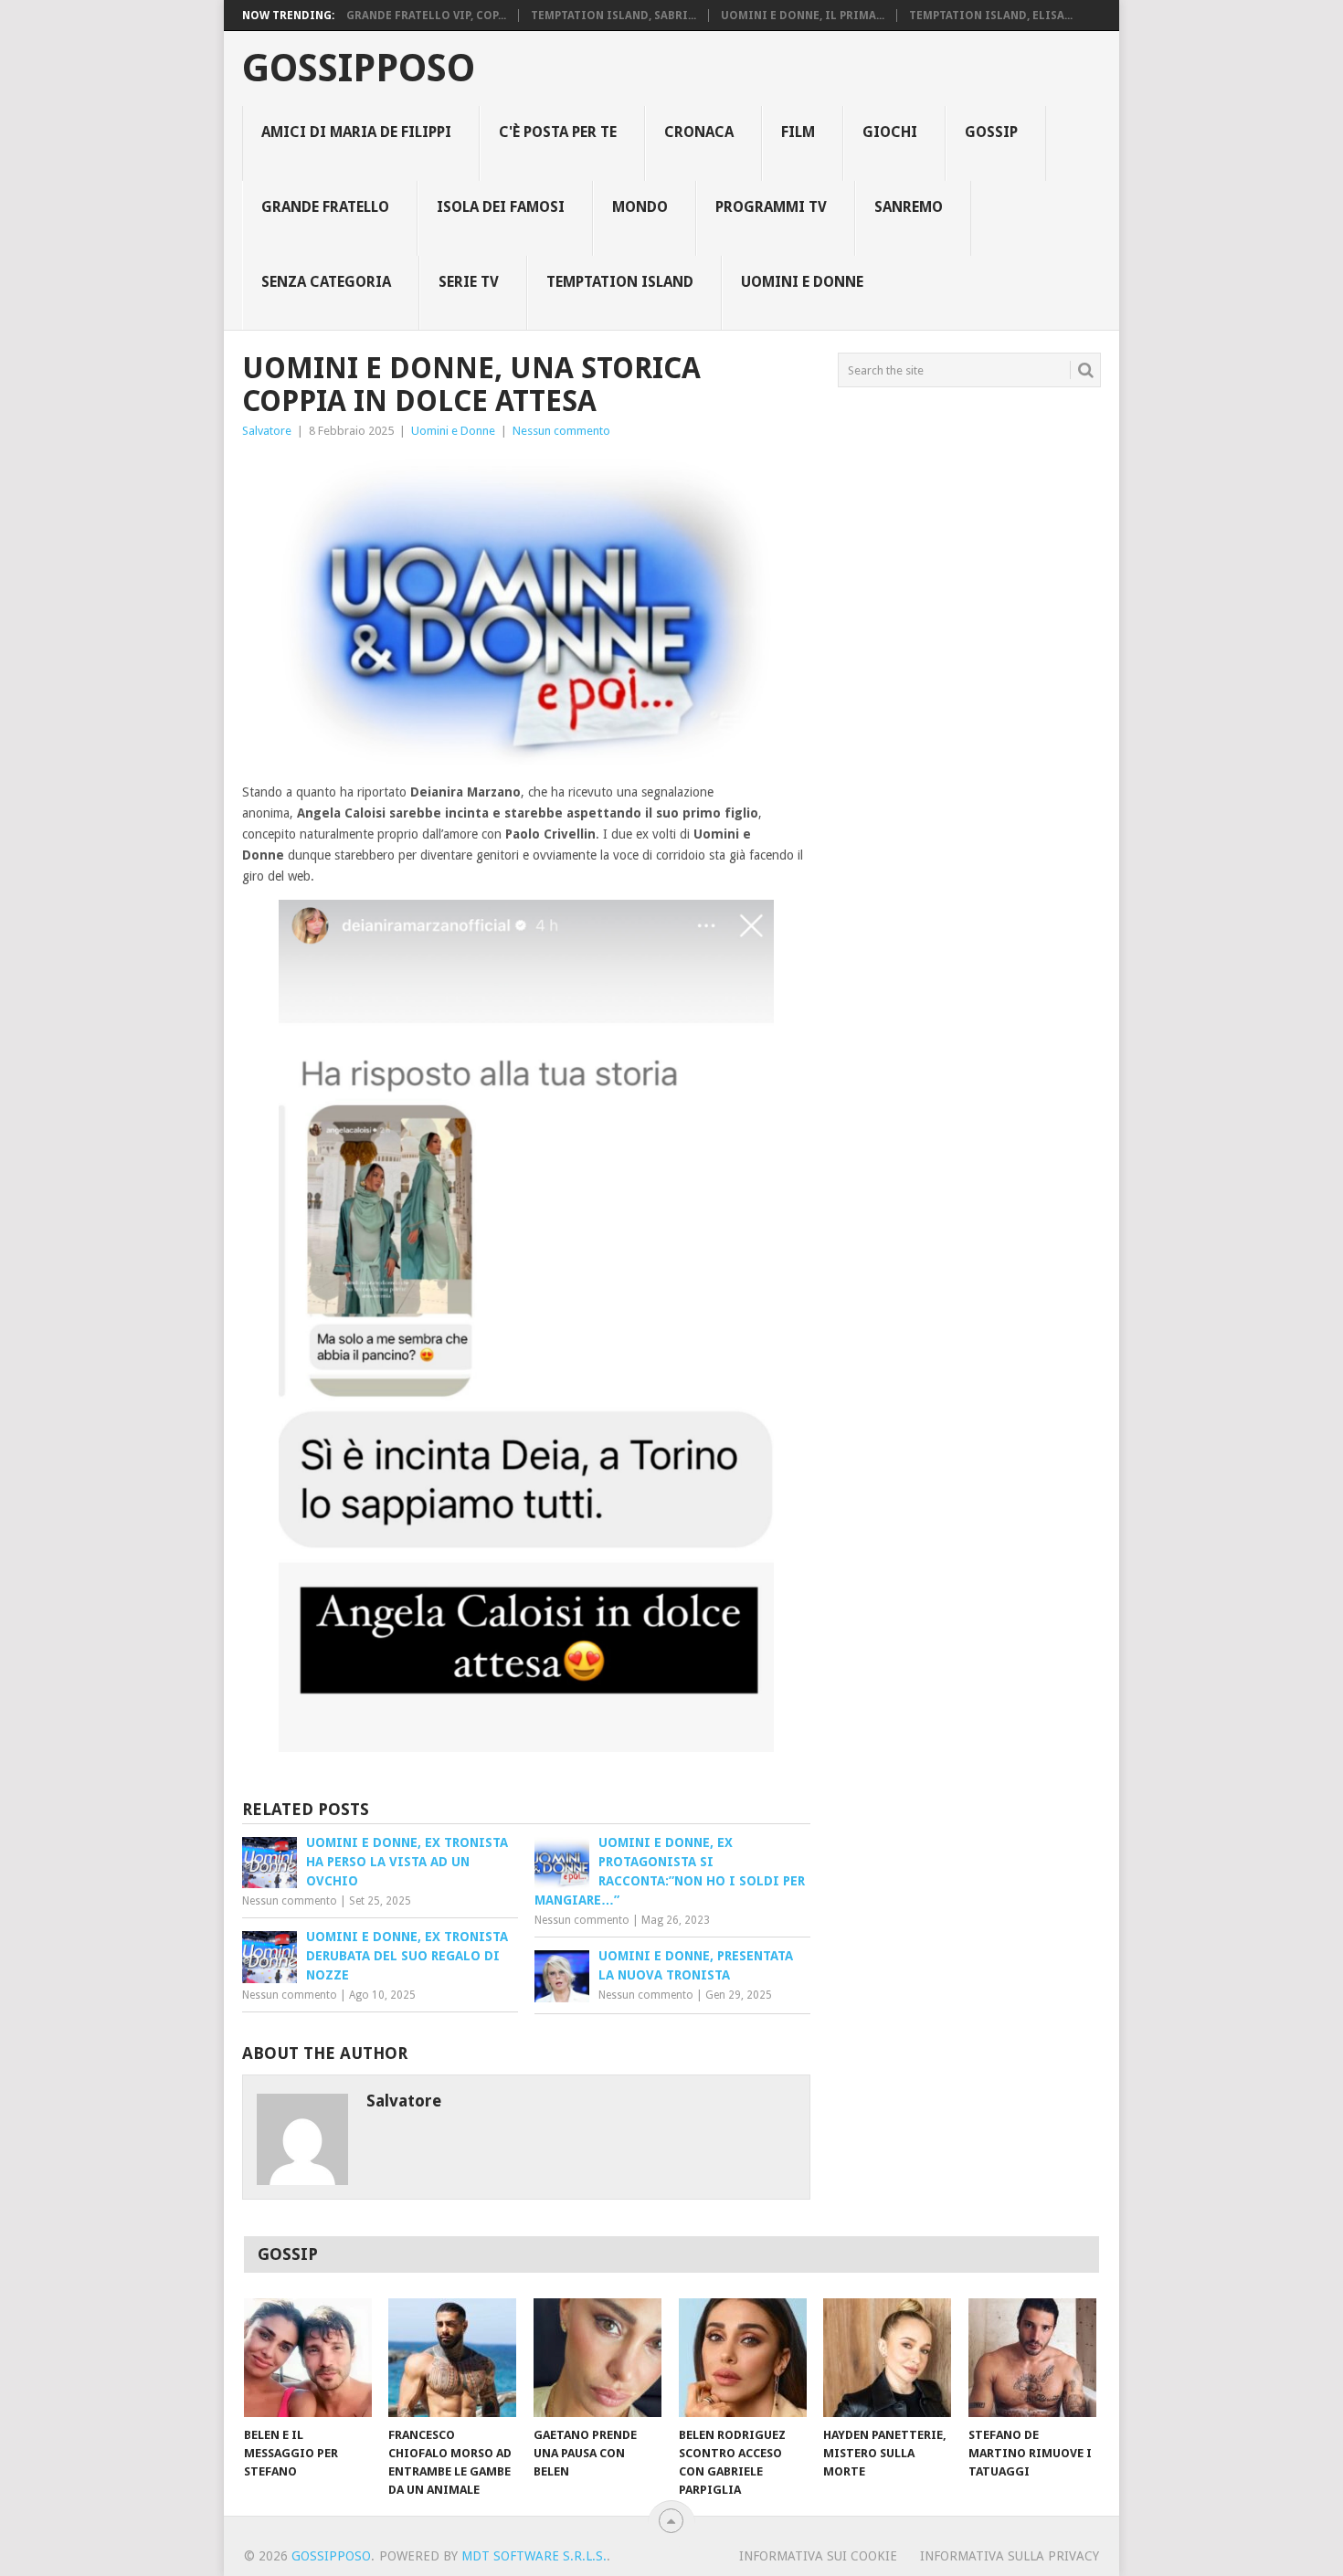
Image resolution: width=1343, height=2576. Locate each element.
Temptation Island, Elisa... (991, 16)
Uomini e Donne (802, 282)
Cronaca (699, 132)
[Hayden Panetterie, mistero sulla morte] (887, 2358)
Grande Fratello (325, 207)
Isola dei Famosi (501, 207)
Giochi (890, 132)
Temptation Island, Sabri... (613, 16)
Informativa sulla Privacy (1010, 2556)
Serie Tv (469, 282)
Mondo (640, 207)
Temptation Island (620, 282)
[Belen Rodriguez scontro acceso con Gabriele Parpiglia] (743, 2358)
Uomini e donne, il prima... (803, 16)
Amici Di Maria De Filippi (356, 132)
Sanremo (909, 207)
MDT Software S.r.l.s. (534, 2556)
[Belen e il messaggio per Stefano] (308, 2358)
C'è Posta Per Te (558, 132)
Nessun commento (561, 431)
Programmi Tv (771, 207)
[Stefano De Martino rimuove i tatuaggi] (1032, 2358)
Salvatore (267, 431)
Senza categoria (326, 282)
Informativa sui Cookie (818, 2556)
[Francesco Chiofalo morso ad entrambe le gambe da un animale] (452, 2358)
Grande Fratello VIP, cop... (426, 16)
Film (798, 132)
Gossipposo (359, 69)
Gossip (991, 132)
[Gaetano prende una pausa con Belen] (597, 2358)
